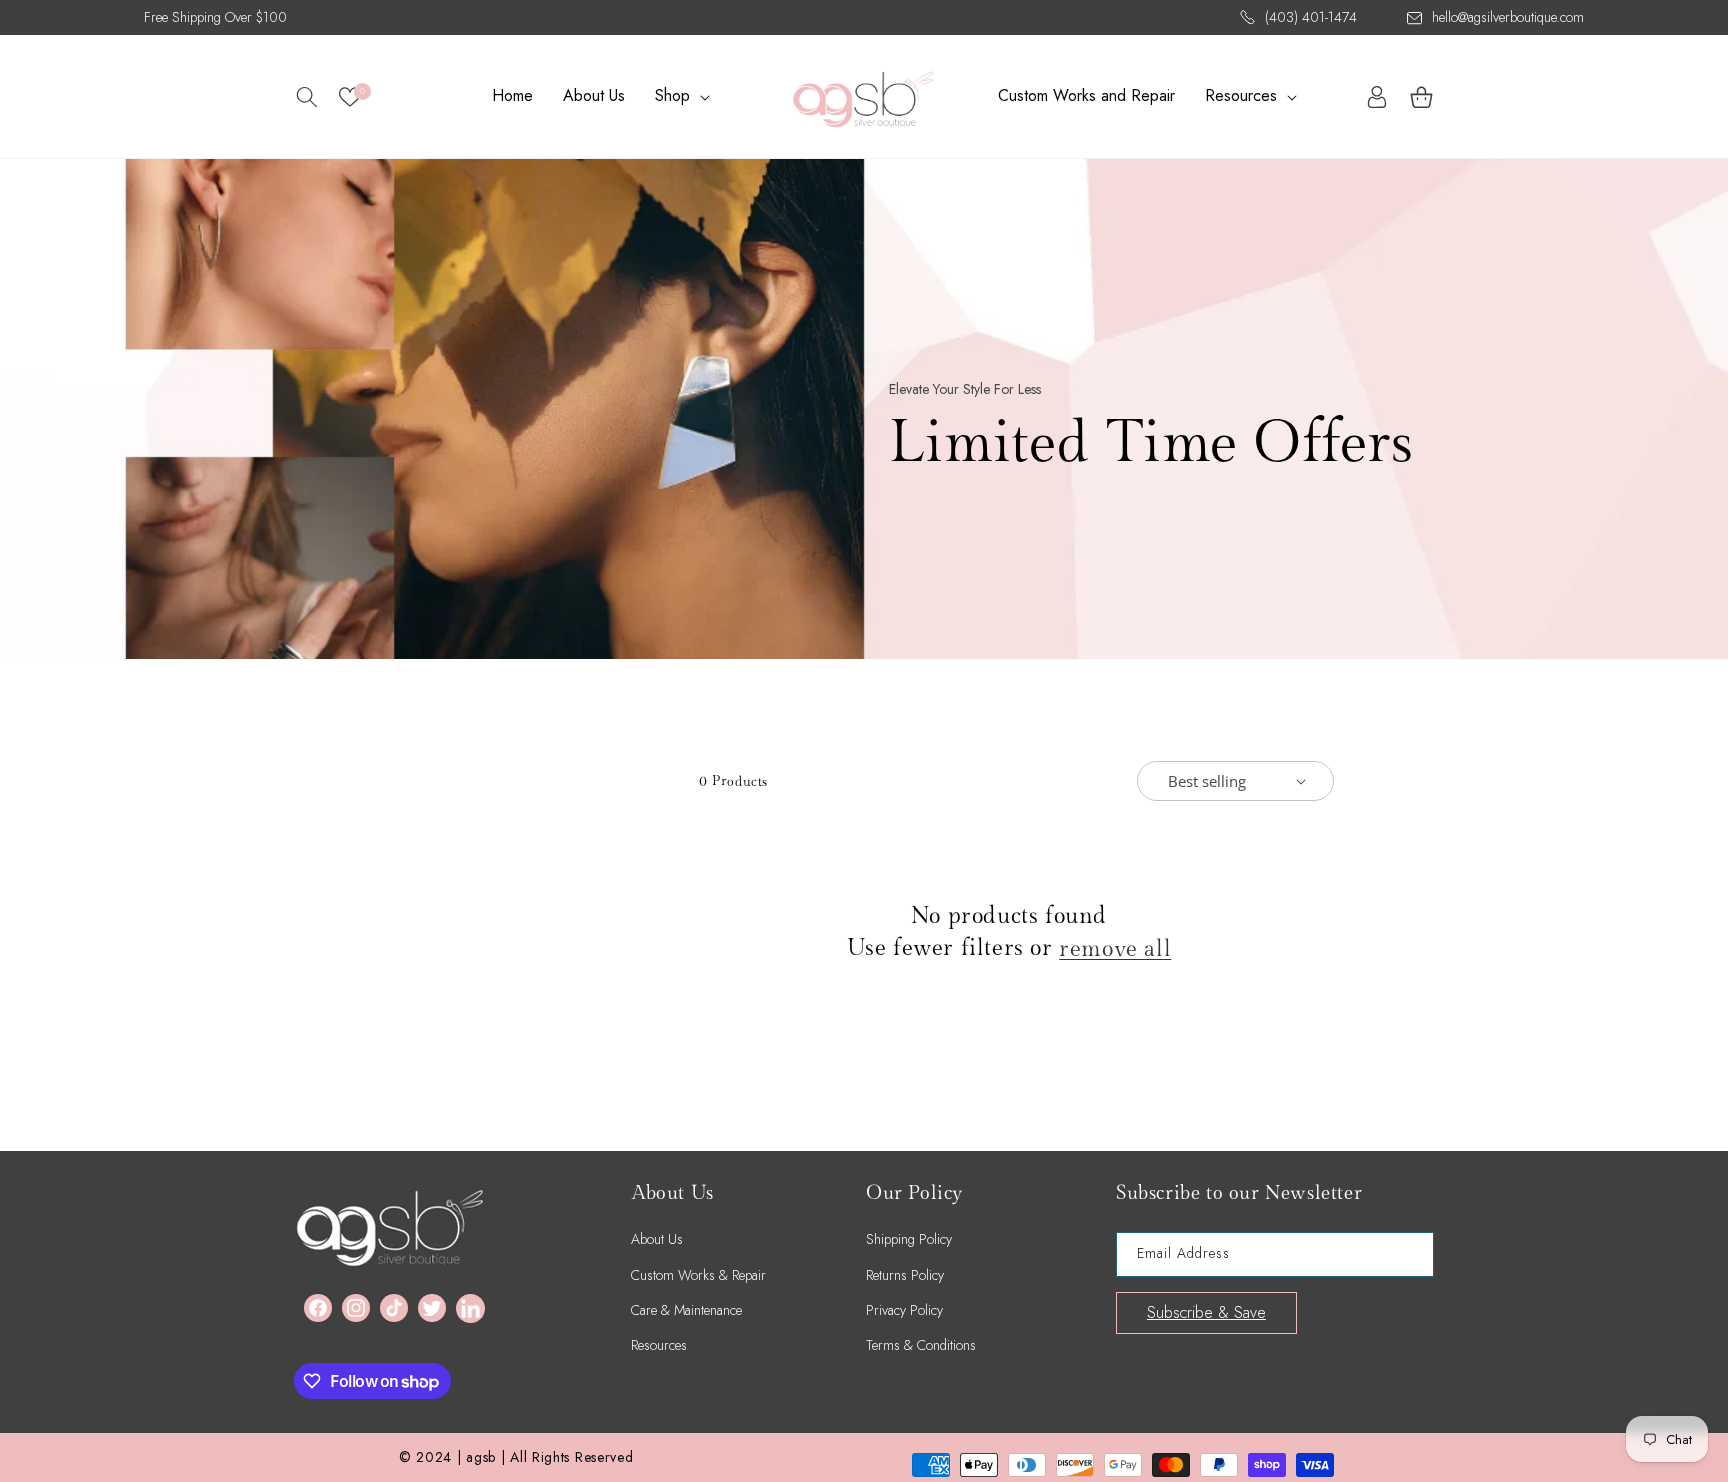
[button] (306, 97)
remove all (1115, 949)
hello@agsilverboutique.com (1508, 17)
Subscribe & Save (1206, 1312)
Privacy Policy (904, 1310)
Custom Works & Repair (698, 1275)
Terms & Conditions (921, 1345)
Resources (659, 1345)
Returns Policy (905, 1275)
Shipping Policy (909, 1239)
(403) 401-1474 (1311, 17)
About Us (657, 1239)
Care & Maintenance (686, 1310)
